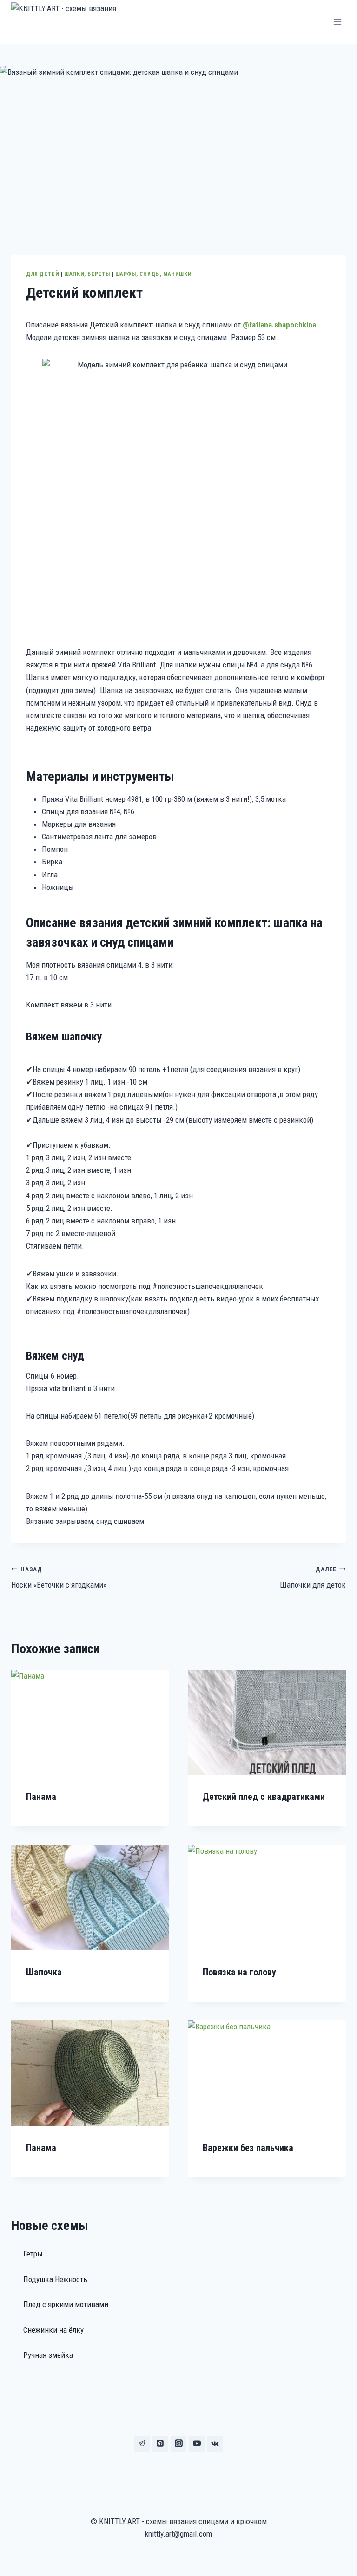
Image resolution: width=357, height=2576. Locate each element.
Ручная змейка (48, 2355)
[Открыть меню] (337, 22)
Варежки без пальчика (248, 2148)
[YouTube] (197, 2444)
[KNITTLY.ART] (78, 22)
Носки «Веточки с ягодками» (59, 1578)
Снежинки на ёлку (53, 2330)
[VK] (215, 2444)
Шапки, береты (87, 274)
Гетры (33, 2254)
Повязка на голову (239, 1972)
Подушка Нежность (55, 2279)
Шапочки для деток (313, 1578)
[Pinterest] (160, 2444)
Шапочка (44, 1972)
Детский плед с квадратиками (264, 1797)
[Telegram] (142, 2444)
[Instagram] (178, 2444)
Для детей (43, 274)
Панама (41, 1797)
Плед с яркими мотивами (66, 2304)
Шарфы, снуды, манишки (154, 274)
